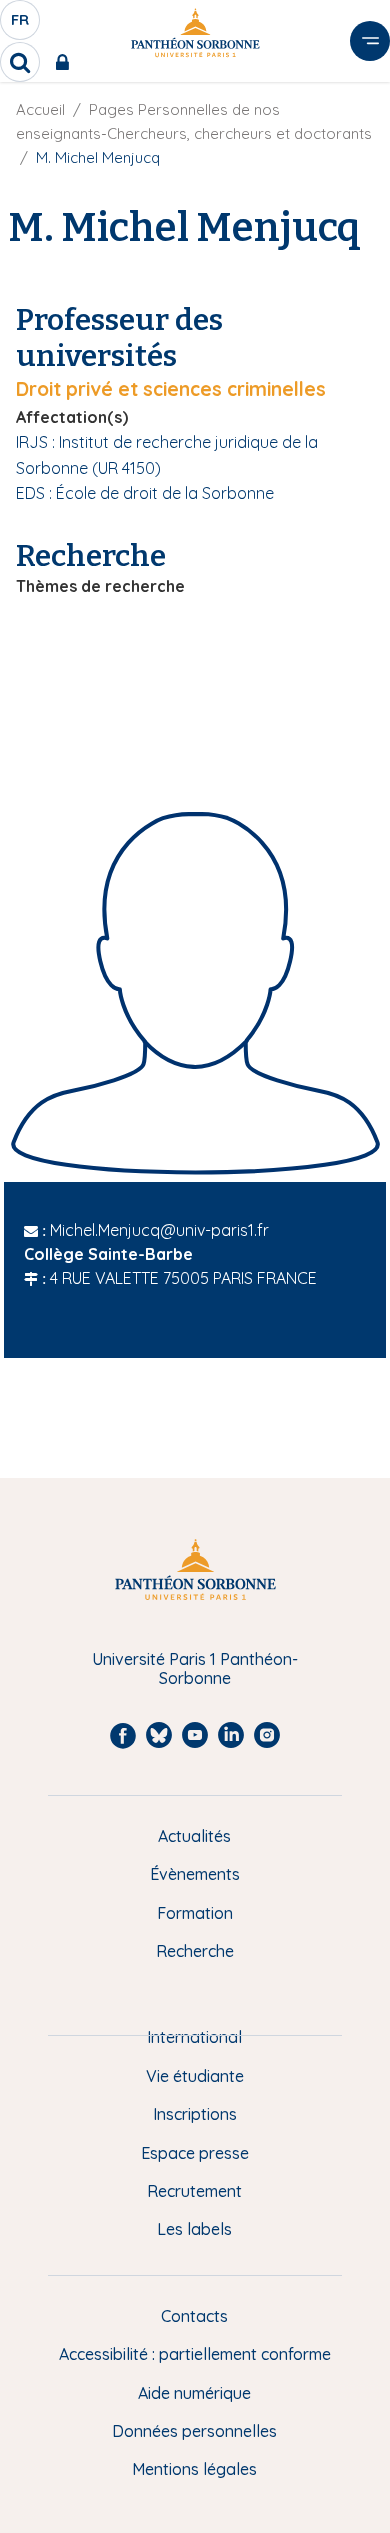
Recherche (195, 1951)
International (194, 2037)
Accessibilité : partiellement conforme (195, 2354)
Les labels (194, 2229)
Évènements (195, 1874)
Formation (195, 1913)
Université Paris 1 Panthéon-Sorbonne (195, 1668)
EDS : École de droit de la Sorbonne (145, 493)
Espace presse (195, 2153)
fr (21, 25)
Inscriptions (195, 2114)
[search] (20, 62)
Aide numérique (194, 2393)
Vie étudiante (195, 2076)
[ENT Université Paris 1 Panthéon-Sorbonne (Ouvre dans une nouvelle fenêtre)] (66, 62)
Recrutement (194, 2191)
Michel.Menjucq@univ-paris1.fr (159, 1230)
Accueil (40, 109)
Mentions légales (194, 2469)
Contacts (194, 2316)
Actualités (194, 1836)
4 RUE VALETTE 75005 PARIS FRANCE (183, 1278)
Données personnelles (194, 2431)
